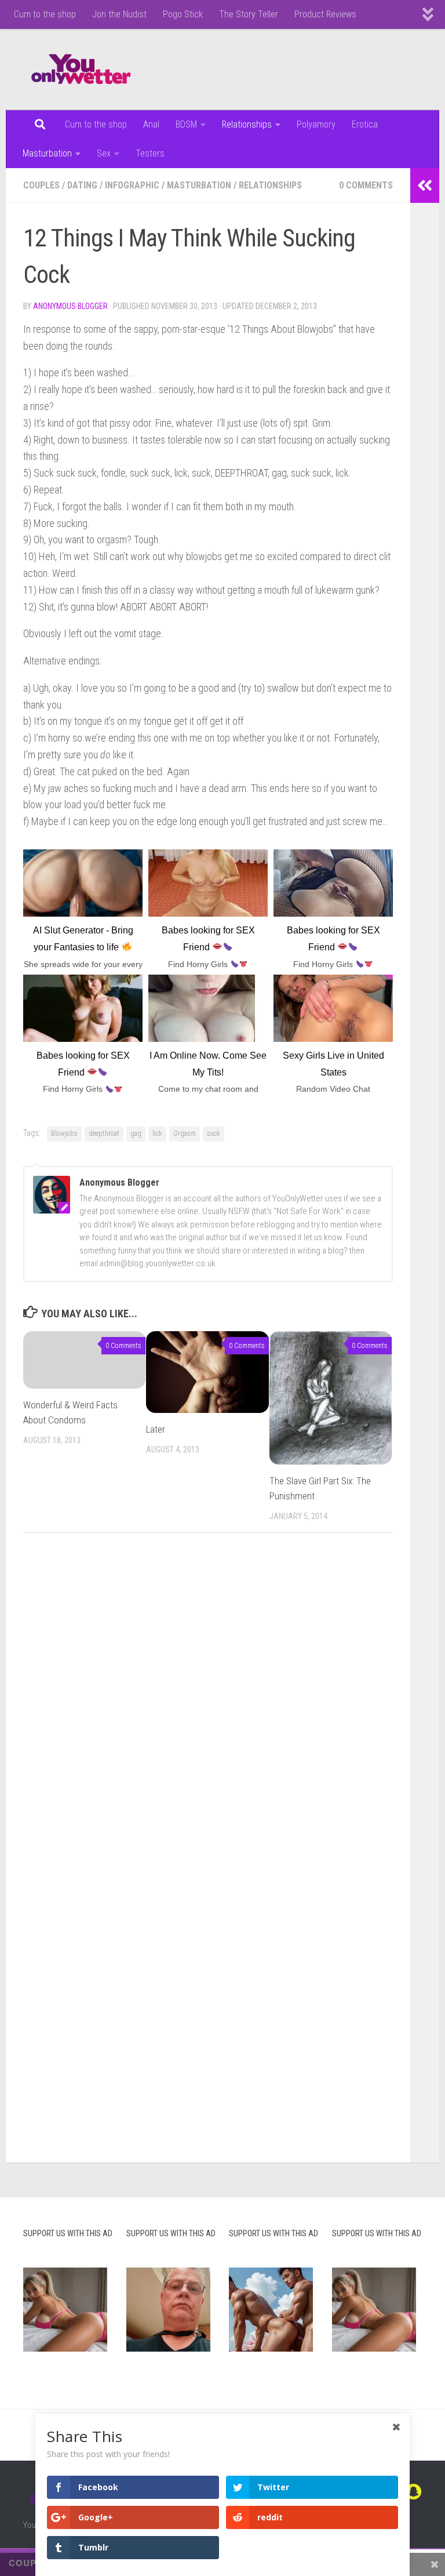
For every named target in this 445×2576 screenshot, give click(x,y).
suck (214, 1133)
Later (156, 1429)
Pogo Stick (183, 14)
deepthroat (104, 1133)
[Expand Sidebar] (425, 186)
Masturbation (47, 153)
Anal (151, 124)
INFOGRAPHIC (132, 185)
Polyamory (316, 124)
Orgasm (185, 1133)
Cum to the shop (45, 14)
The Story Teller (249, 14)
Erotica (365, 124)
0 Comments (366, 185)
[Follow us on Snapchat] (414, 2492)
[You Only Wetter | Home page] (81, 70)
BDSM (186, 124)
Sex (104, 153)
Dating (82, 185)
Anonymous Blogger (70, 306)
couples (41, 185)
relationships (270, 185)
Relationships (247, 124)
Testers (150, 153)
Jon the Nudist (119, 14)
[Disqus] (208, 1701)
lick (157, 1133)
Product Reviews (325, 14)
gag (136, 1133)
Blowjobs (64, 1133)
